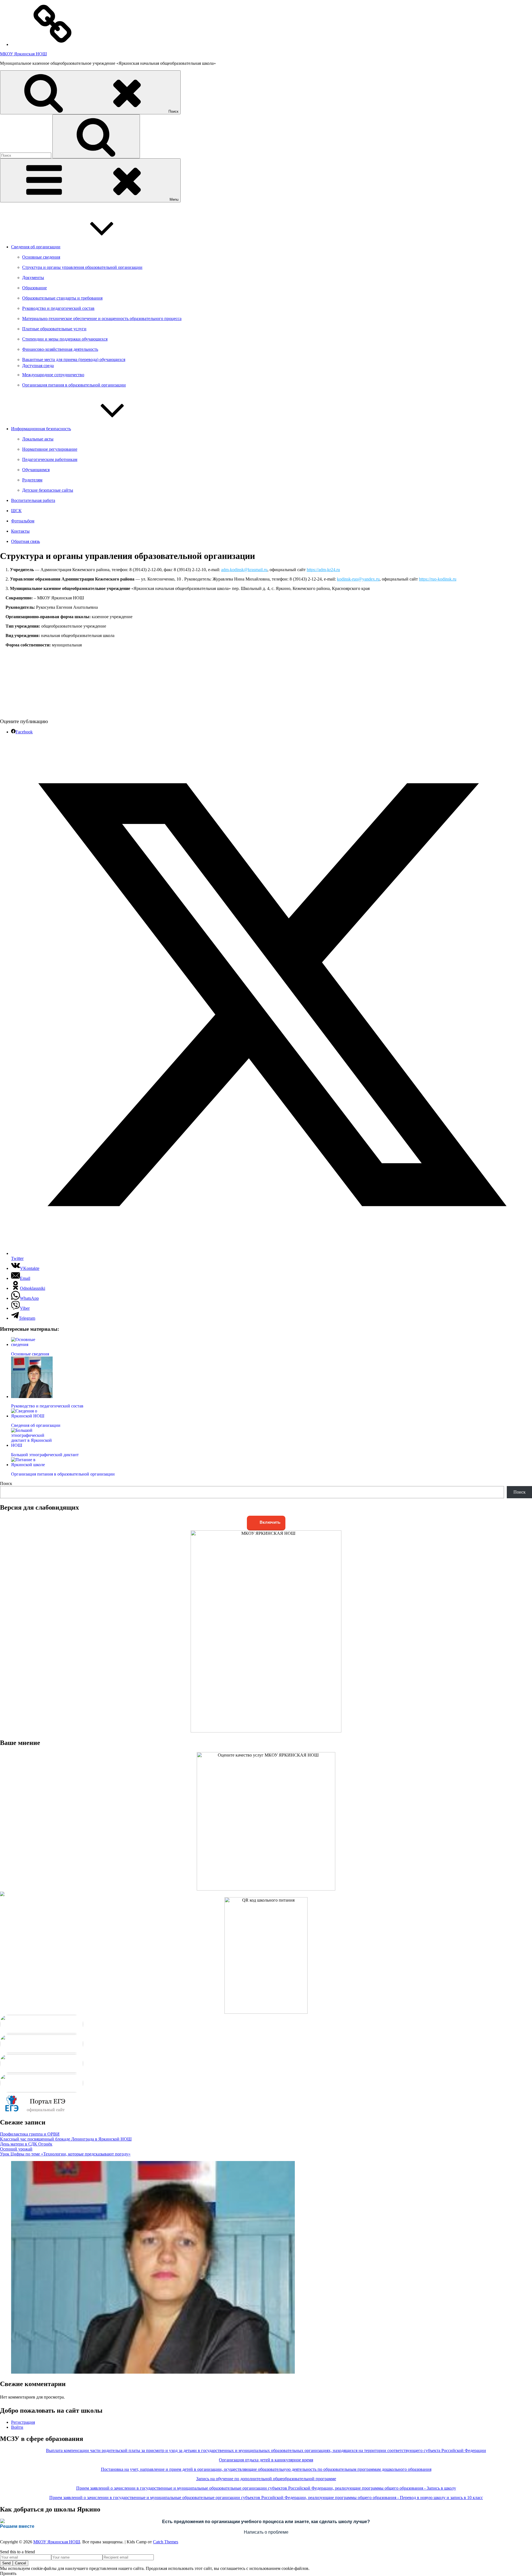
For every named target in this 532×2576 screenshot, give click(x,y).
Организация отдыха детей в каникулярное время (266, 2460)
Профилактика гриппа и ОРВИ (30, 2134)
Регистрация (23, 2422)
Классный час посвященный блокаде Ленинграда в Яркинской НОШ (66, 2139)
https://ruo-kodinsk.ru (438, 579)
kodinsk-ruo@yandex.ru (358, 579)
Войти (17, 2427)
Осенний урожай (16, 2149)
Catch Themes (166, 2542)
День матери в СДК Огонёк (26, 2144)
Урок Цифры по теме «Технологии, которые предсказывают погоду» (65, 2154)
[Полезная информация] (53, 44)
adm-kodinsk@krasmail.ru (244, 570)
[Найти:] (26, 155)
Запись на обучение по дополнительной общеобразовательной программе (266, 2479)
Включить (269, 1522)
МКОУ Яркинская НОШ (23, 54)
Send (6, 2563)
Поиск (6, 1483)
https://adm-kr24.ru (323, 570)
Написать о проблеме (266, 2532)
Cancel (21, 2563)
